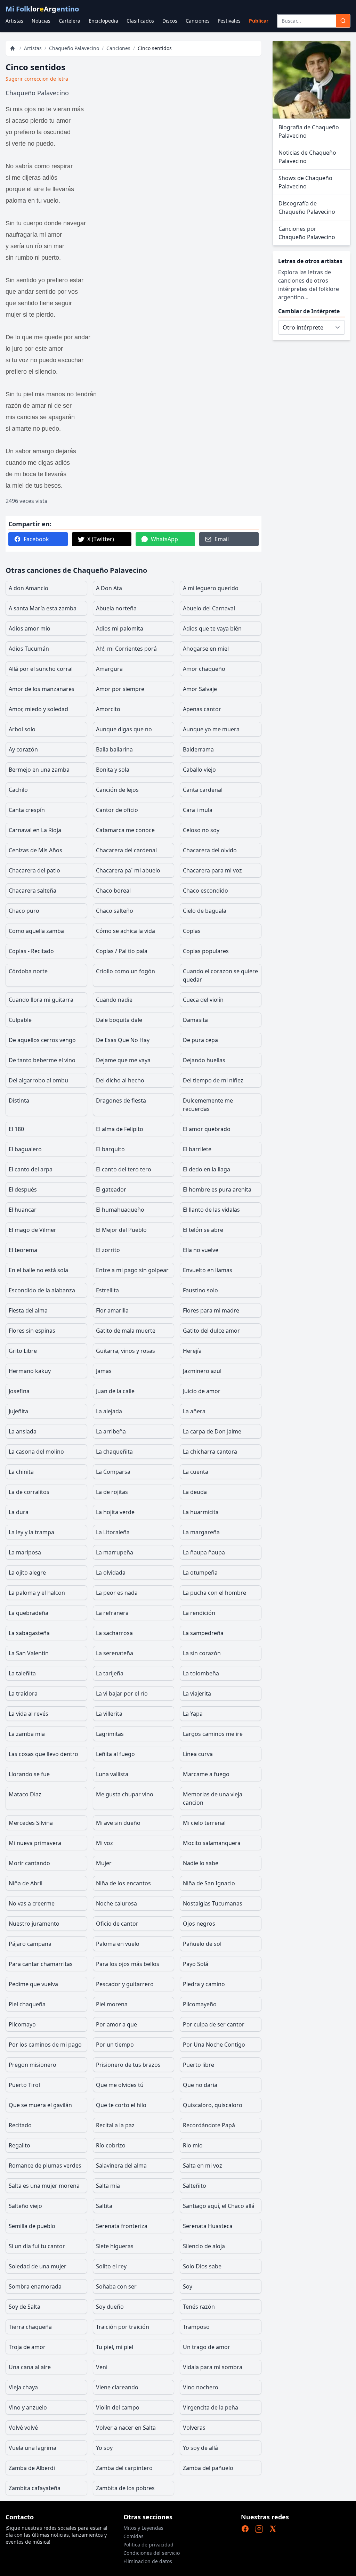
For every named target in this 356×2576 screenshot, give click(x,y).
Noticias (41, 21)
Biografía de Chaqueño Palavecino (309, 131)
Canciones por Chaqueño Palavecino (307, 233)
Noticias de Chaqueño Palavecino (307, 157)
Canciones (198, 21)
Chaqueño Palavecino (74, 48)
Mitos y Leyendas (143, 2528)
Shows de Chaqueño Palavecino (305, 182)
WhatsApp (164, 539)
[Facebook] (245, 2529)
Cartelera (70, 21)
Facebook (36, 539)
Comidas (133, 2536)
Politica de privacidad (148, 2545)
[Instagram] (259, 2529)
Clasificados (140, 21)
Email (222, 539)
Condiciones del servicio (152, 2553)
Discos (170, 21)
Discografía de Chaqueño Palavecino (307, 208)
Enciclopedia (103, 21)
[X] (273, 2529)
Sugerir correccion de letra (37, 79)
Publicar (259, 21)
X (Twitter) (101, 539)
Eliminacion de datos (148, 2561)
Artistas (14, 21)
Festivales (229, 21)
